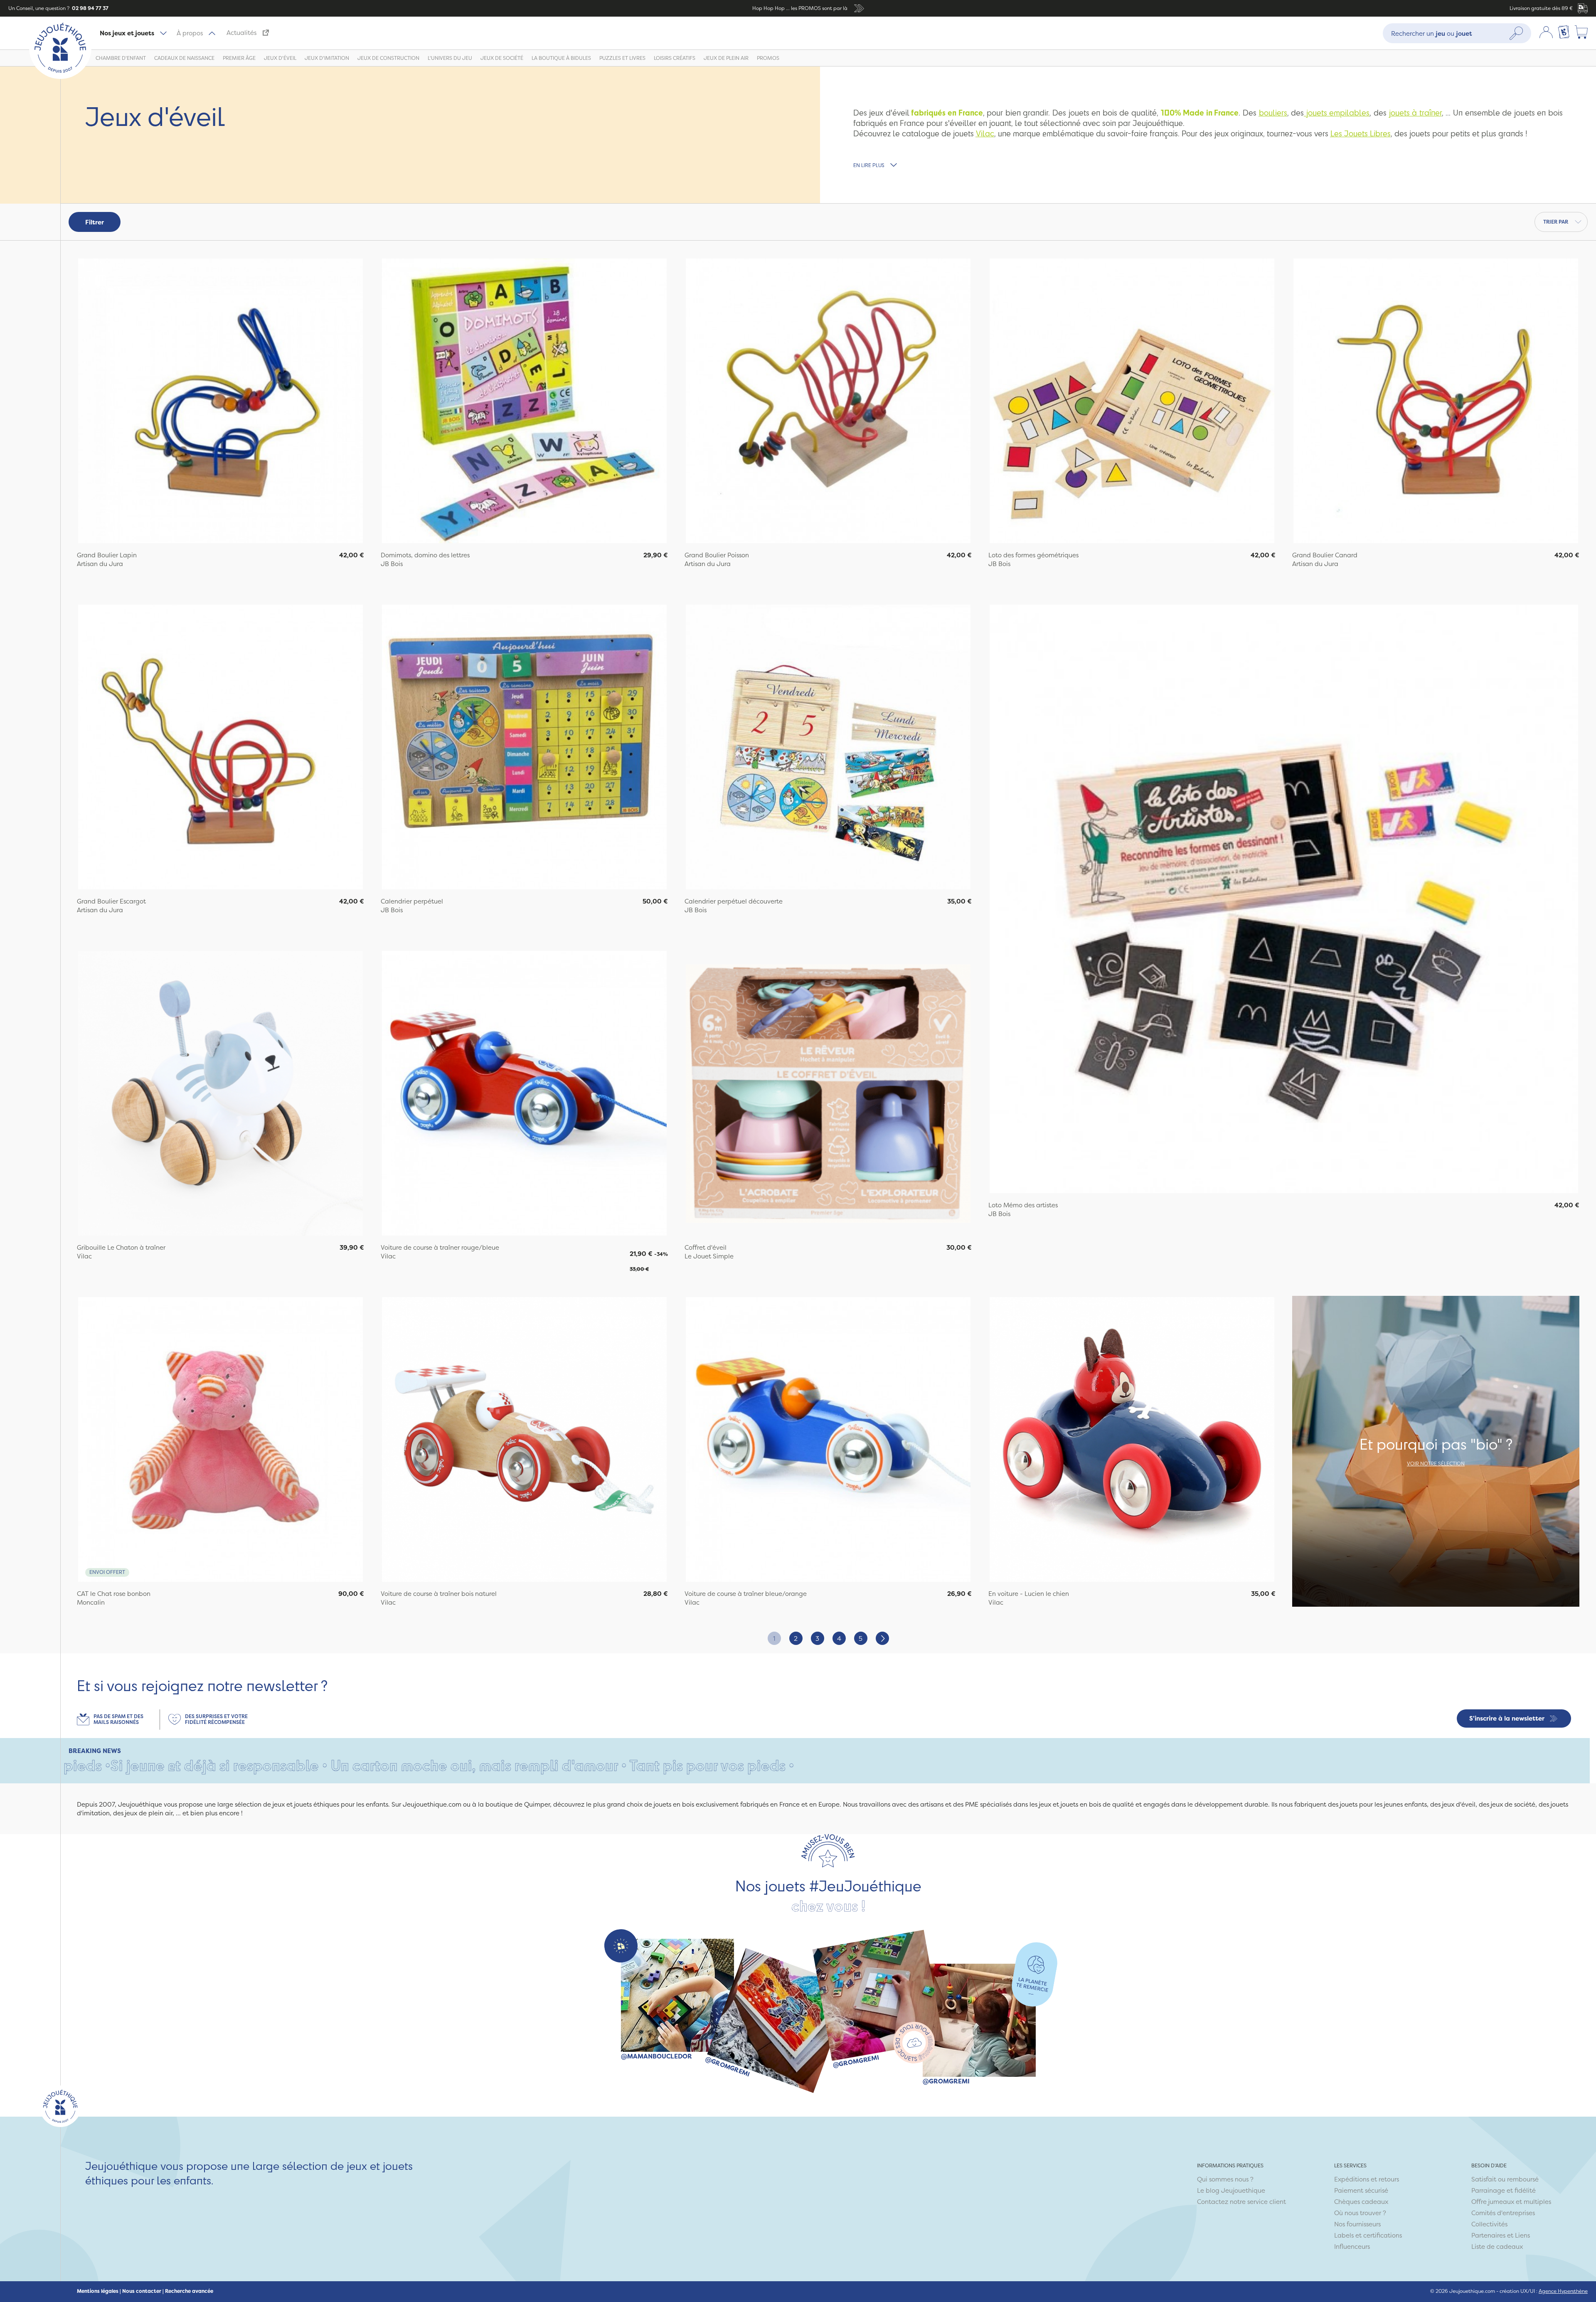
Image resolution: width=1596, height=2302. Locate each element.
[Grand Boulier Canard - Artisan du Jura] (1436, 402)
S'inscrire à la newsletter (1507, 1718)
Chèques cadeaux (1361, 2202)
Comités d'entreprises (1503, 2213)
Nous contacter (142, 2291)
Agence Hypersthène (1563, 2291)
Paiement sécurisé (1361, 2190)
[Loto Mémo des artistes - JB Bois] (1284, 900)
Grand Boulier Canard (1325, 555)
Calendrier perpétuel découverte (734, 901)
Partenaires (1488, 2235)
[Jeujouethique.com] (60, 77)
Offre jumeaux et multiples (1511, 2202)
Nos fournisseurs (1357, 2224)
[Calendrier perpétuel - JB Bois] (524, 748)
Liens (1522, 2235)
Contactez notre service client (1241, 2202)
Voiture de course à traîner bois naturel (439, 1594)
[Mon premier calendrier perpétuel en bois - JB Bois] (828, 748)
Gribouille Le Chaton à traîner (121, 1247)
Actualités (241, 33)
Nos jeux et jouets (127, 33)
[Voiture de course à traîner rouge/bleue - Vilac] (524, 1094)
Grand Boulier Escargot (111, 901)
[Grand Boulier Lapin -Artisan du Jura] (220, 402)
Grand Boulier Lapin (107, 555)
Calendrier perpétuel (412, 901)
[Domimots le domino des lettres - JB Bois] (524, 402)
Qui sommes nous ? (1225, 2179)
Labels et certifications (1368, 2235)
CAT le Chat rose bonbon (114, 1594)
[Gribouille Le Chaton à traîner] (220, 1094)
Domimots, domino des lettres (425, 555)
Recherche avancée (189, 2291)
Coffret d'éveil (706, 1247)
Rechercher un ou (1432, 33)
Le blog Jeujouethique (1231, 2190)
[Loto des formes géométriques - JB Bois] (1132, 402)
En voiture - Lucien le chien (1029, 1594)
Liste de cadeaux (1497, 2247)
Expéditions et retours (1367, 2179)
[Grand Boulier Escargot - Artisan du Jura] (220, 748)
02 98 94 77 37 (90, 8)
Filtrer (95, 222)
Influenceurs (1352, 2247)
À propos (190, 33)
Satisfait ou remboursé (1505, 2179)
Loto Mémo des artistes (1023, 1205)
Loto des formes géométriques (1033, 555)
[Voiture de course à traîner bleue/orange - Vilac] (828, 1440)
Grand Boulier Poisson (717, 555)
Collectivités (1489, 2224)
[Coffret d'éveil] (828, 1094)
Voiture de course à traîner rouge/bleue (440, 1247)
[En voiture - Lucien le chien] (1132, 1440)
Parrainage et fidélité (1504, 2190)
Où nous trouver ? (1360, 2213)
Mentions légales (98, 2291)
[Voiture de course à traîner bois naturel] (524, 1440)
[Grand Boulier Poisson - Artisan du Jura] (828, 402)
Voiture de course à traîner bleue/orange (746, 1594)
